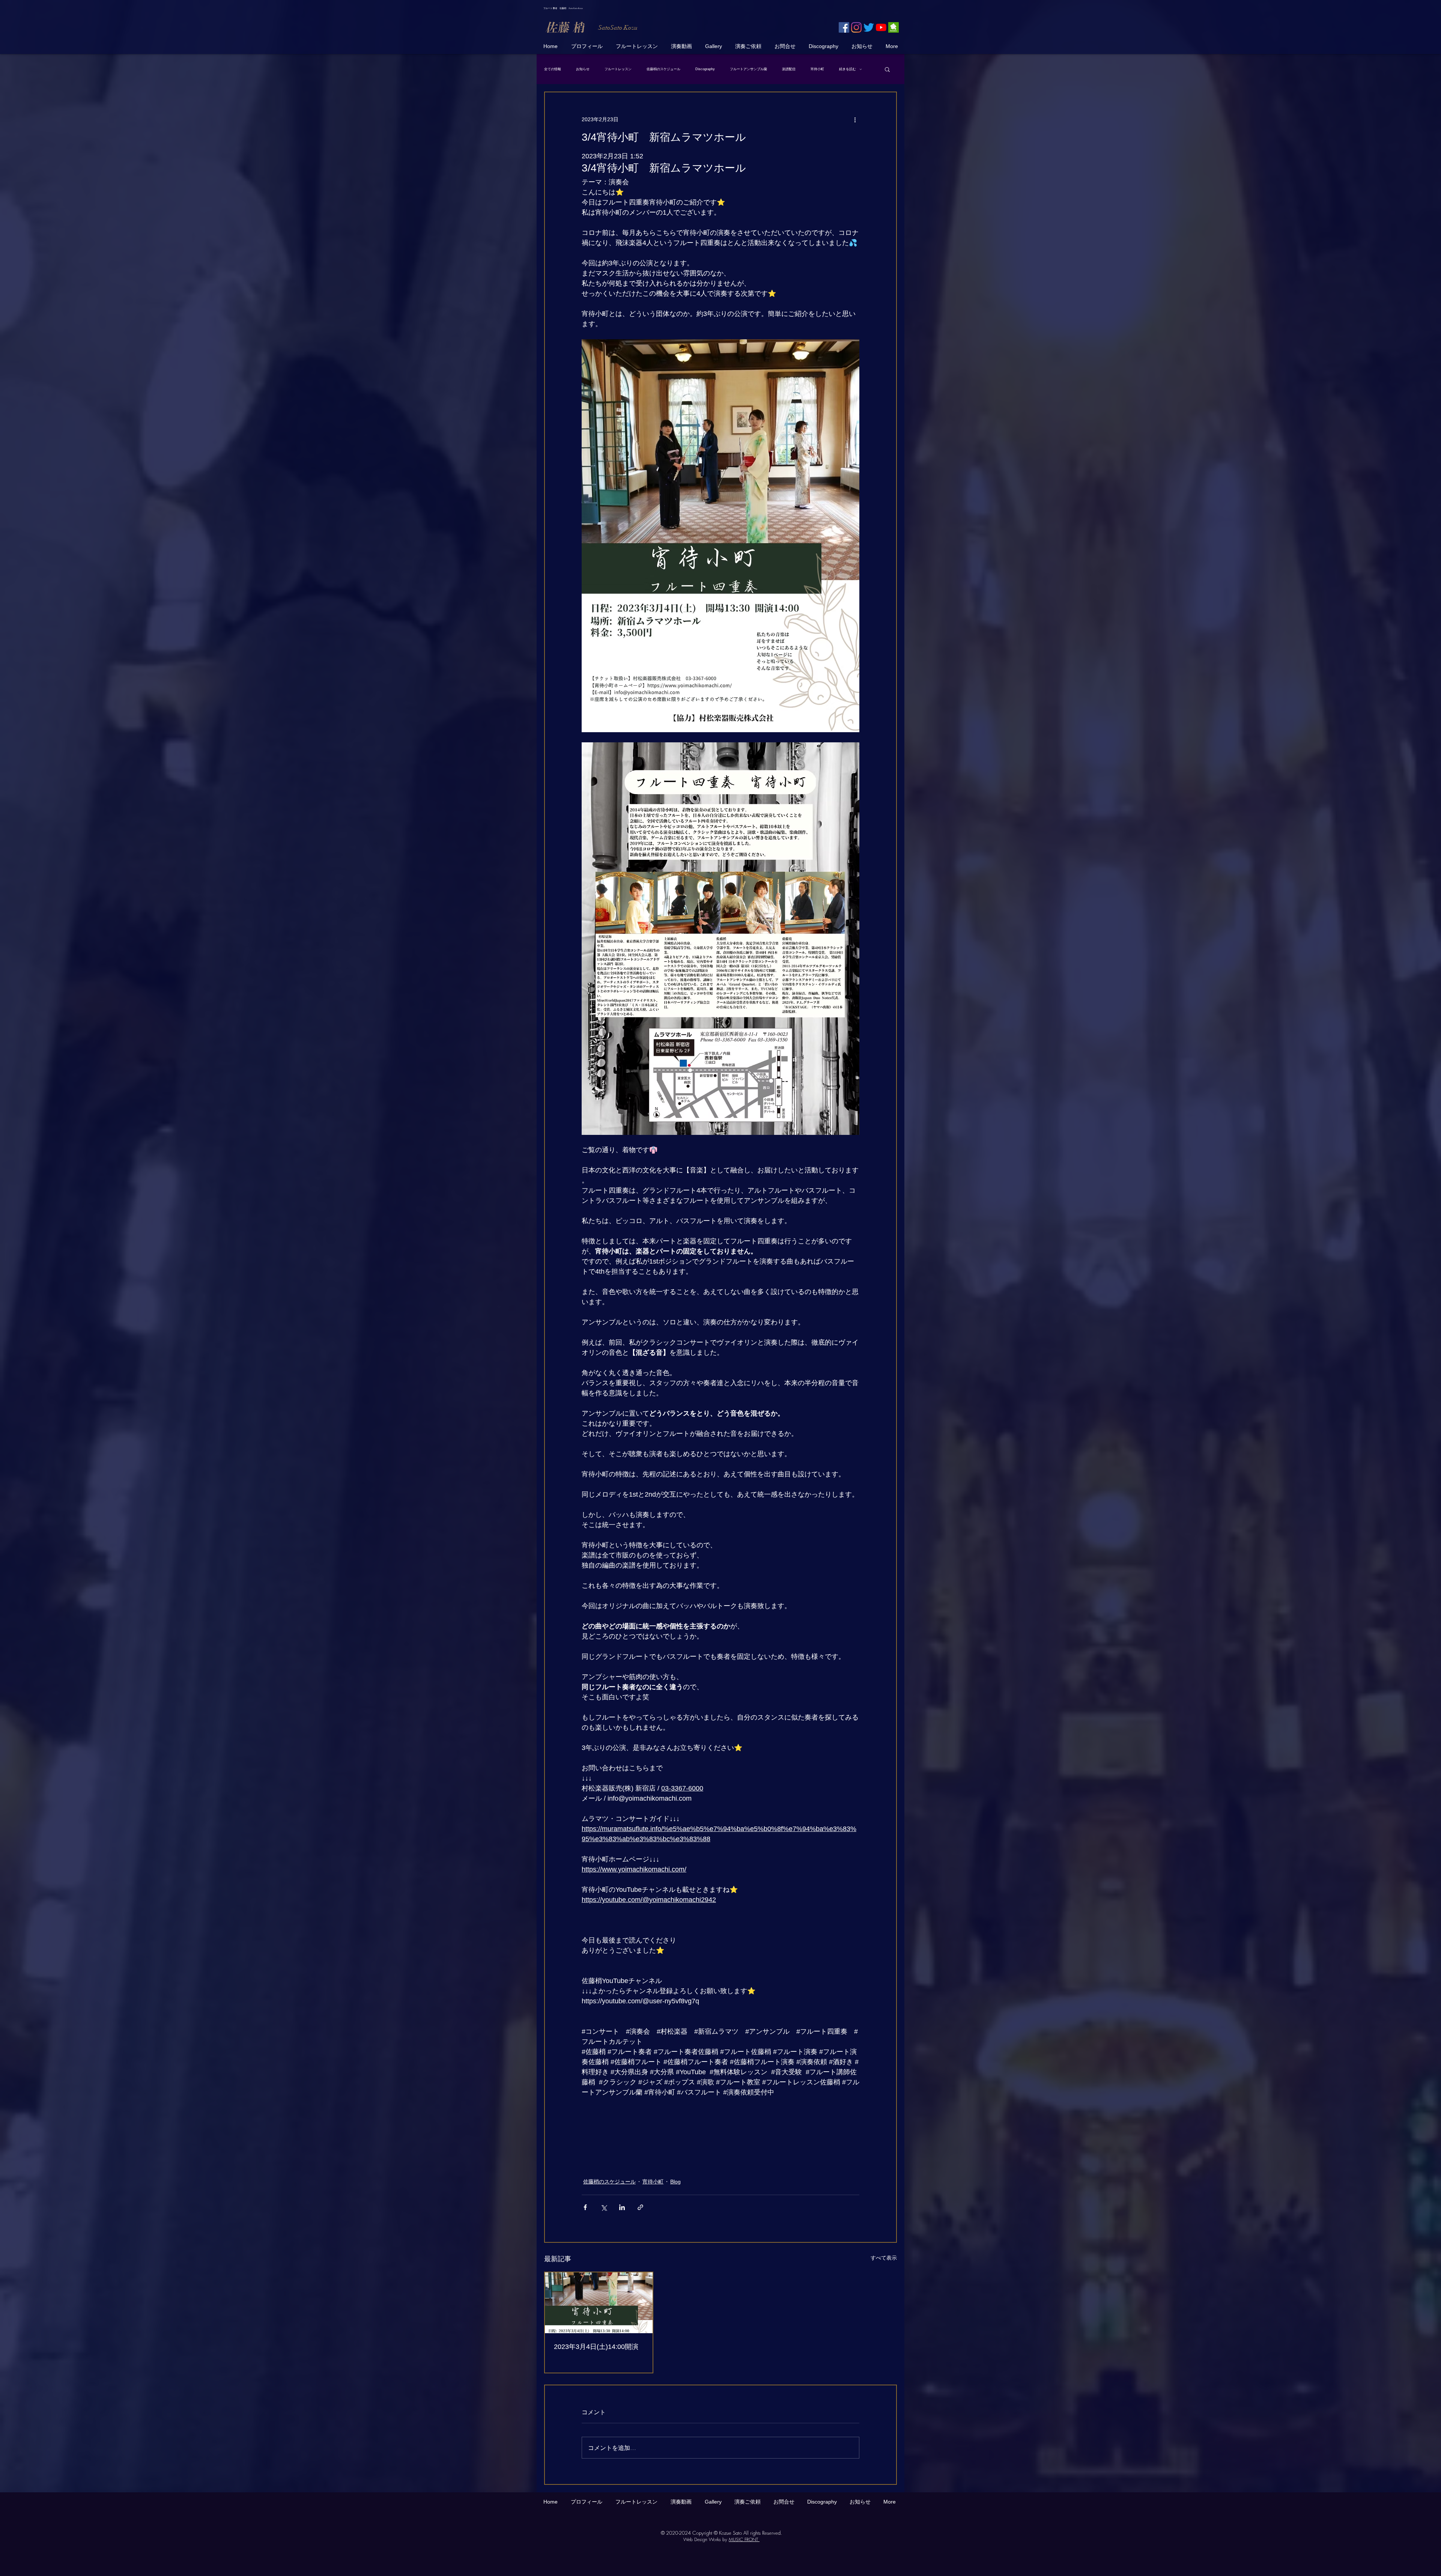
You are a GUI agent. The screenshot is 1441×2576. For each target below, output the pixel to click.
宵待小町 (817, 69)
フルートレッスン (618, 69)
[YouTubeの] (881, 27)
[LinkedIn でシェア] (622, 2207)
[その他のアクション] (855, 119)
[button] (887, 69)
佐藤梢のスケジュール (663, 69)
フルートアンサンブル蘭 (748, 69)
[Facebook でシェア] (585, 2207)
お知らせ (583, 69)
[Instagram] (856, 27)
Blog (675, 2182)
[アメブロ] (893, 27)
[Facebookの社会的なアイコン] (844, 27)
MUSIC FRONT (744, 2539)
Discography (705, 69)
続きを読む (848, 69)
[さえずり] (869, 27)
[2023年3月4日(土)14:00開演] (599, 2303)
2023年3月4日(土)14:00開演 (596, 2347)
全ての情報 (553, 69)
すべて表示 (884, 2258)
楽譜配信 (789, 69)
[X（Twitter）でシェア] (604, 2207)
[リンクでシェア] (640, 2207)
